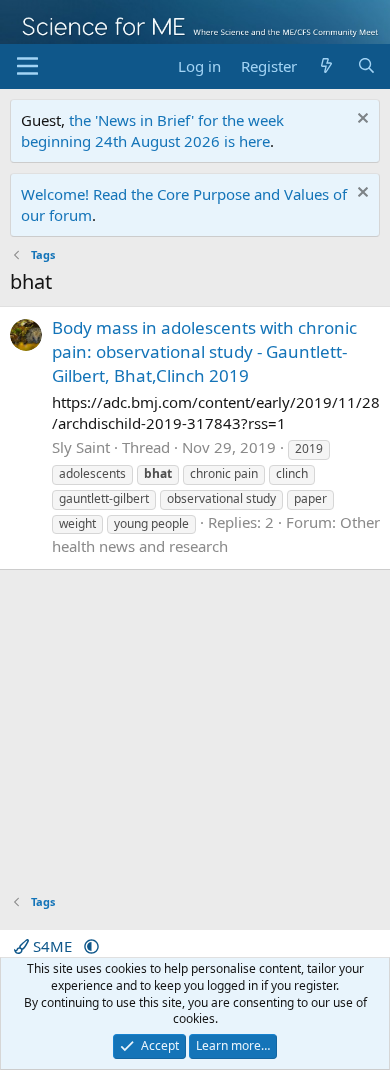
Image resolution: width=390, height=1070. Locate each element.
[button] (91, 946)
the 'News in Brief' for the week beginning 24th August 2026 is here (152, 130)
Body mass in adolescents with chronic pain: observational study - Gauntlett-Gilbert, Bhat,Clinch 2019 (204, 351)
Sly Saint (81, 447)
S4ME (52, 946)
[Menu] (27, 66)
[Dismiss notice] (360, 120)
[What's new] (326, 66)
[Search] (366, 66)
